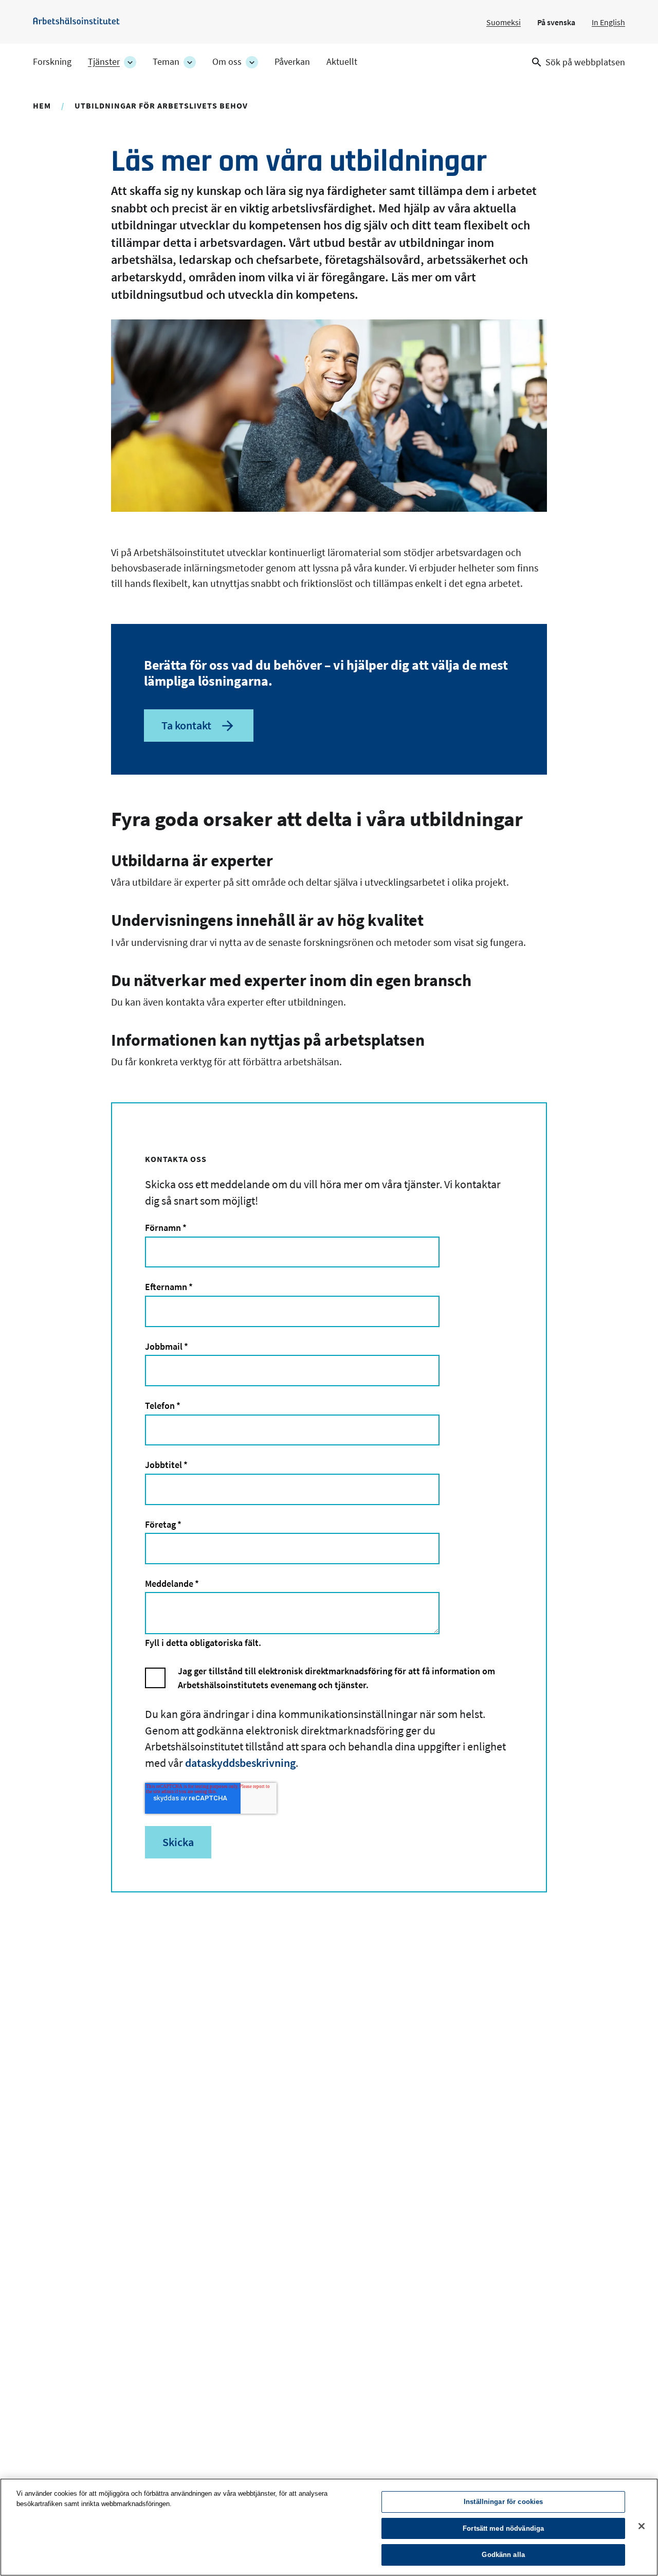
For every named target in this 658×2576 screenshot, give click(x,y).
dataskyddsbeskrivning (240, 1763)
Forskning (52, 62)
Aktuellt (342, 62)
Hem (42, 105)
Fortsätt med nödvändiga (503, 2528)
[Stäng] (642, 2526)
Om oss (227, 62)
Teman (166, 62)
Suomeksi (504, 22)
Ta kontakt (186, 725)
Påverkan (292, 62)
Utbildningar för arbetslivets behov (161, 105)
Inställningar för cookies (503, 2502)
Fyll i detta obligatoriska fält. (203, 1643)
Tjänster (104, 62)
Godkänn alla (503, 2555)
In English (608, 22)
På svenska (556, 22)
